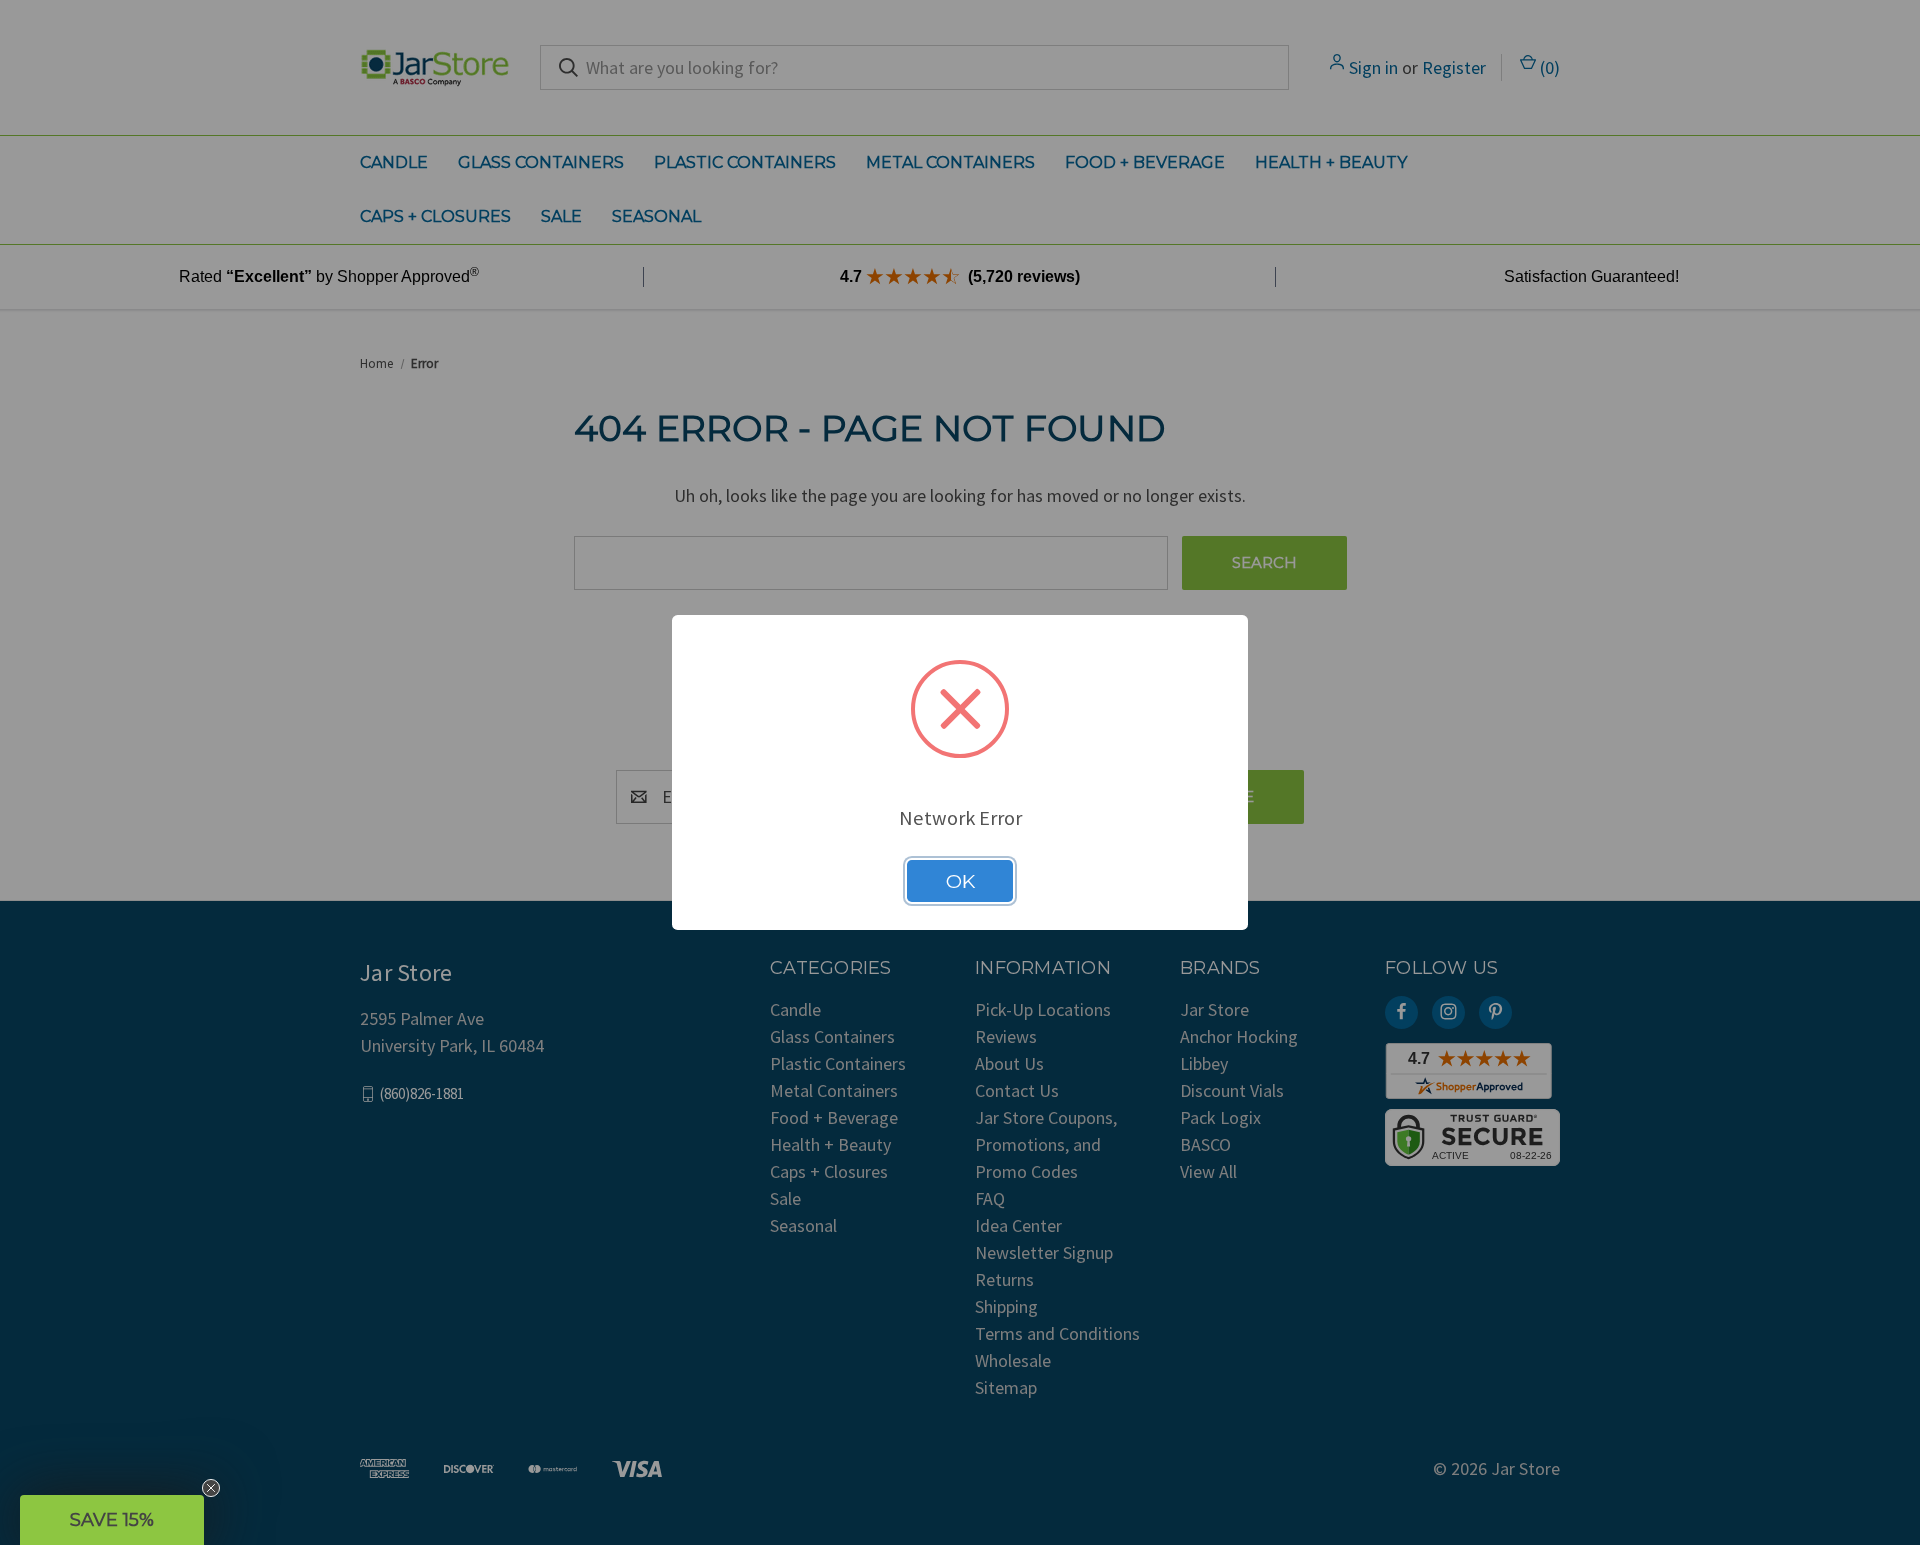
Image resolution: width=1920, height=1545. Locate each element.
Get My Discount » (765, 913)
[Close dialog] (1332, 596)
